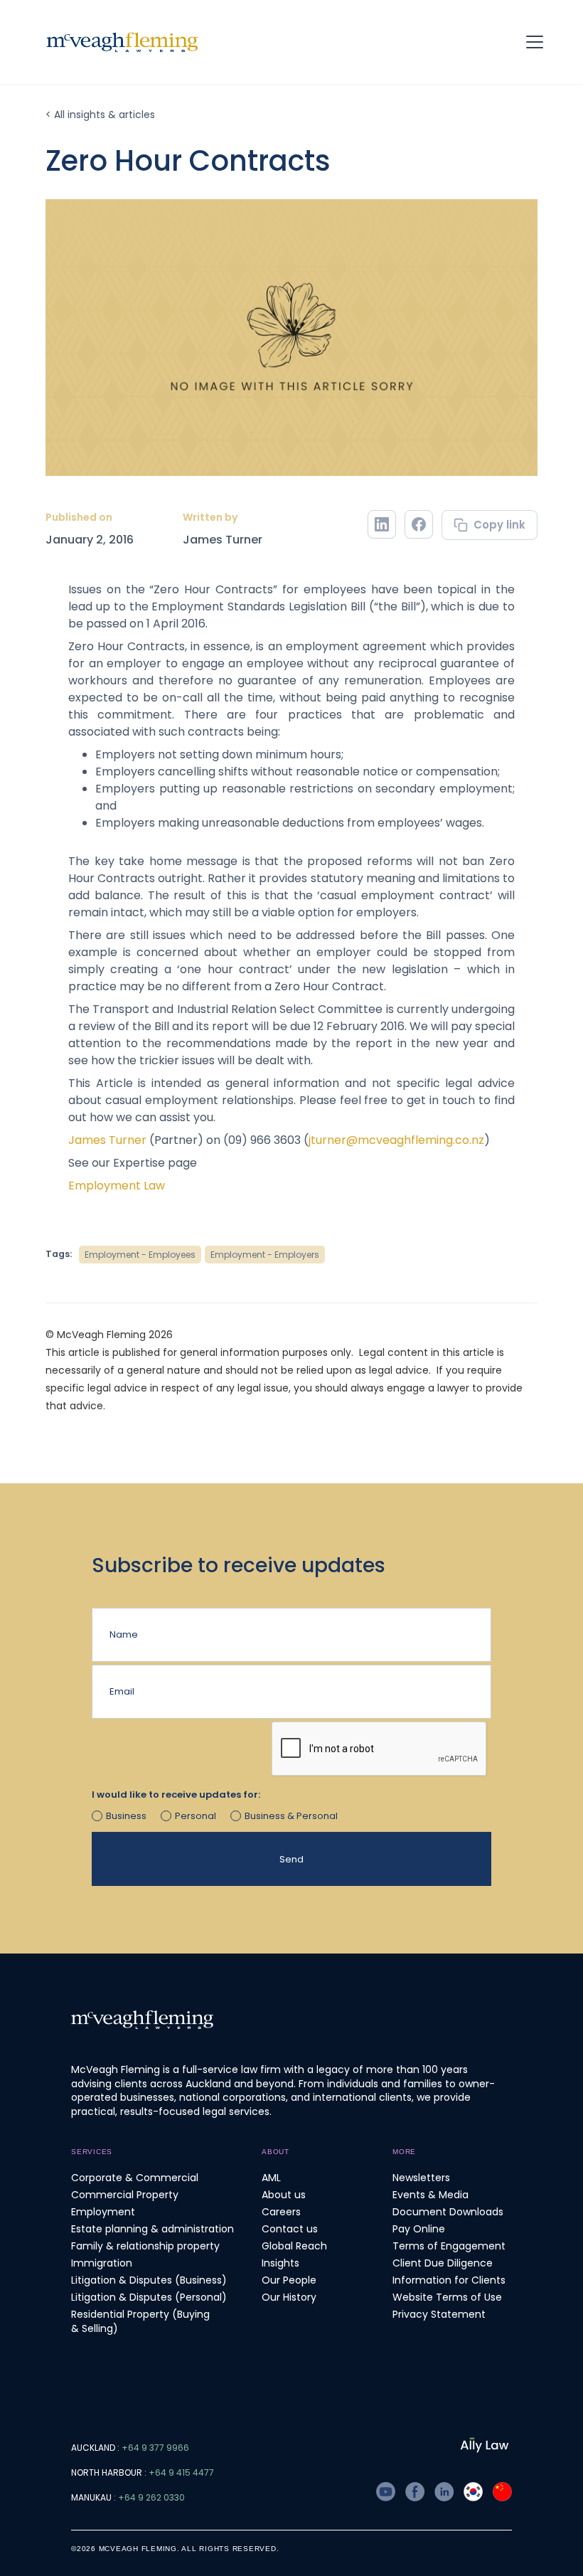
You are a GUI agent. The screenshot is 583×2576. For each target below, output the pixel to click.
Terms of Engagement (449, 2246)
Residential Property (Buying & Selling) (140, 2321)
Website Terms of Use (447, 2297)
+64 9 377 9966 (155, 2448)
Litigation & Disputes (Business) (149, 2280)
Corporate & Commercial (135, 2178)
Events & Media (430, 2195)
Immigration (102, 2263)
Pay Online (419, 2229)
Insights (280, 2263)
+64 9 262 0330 (151, 2497)
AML (271, 2178)
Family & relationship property (145, 2246)
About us (284, 2195)
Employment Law (117, 1186)
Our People (289, 2280)
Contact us (290, 2229)
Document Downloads (448, 2212)
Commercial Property (125, 2195)
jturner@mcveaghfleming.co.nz (396, 1140)
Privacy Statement (439, 2314)
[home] (122, 42)
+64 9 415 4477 (181, 2472)
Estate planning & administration (153, 2229)
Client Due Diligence (443, 2263)
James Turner (223, 540)
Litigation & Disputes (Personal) (149, 2297)
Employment (103, 2212)
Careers (281, 2212)
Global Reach (294, 2246)
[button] (540, 42)
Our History (289, 2297)
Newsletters (421, 2178)
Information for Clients (449, 2280)
